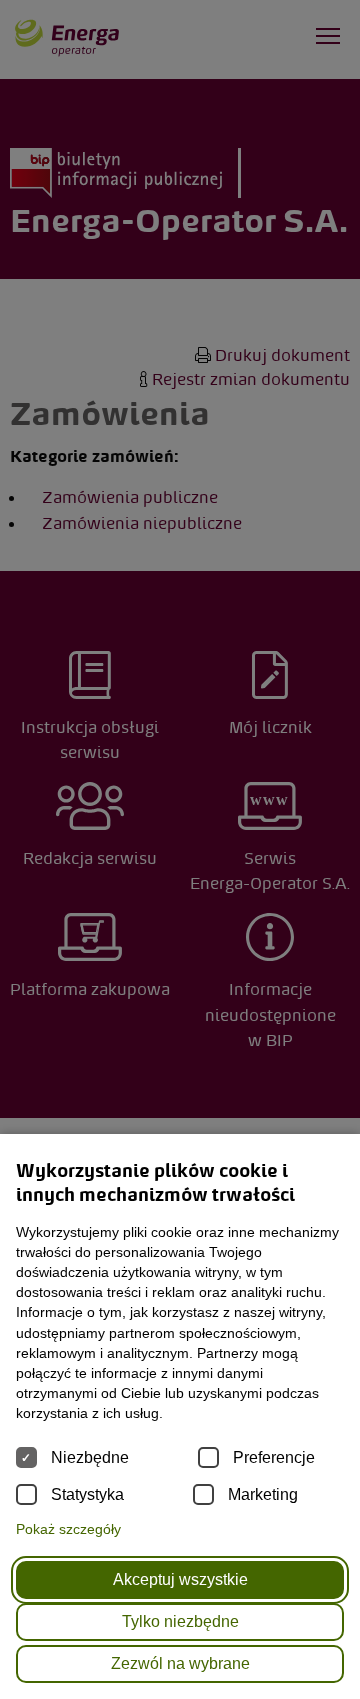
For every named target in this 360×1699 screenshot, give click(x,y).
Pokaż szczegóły (68, 1529)
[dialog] (180, 849)
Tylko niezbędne (180, 1621)
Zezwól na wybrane (180, 1663)
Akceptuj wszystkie (180, 1579)
